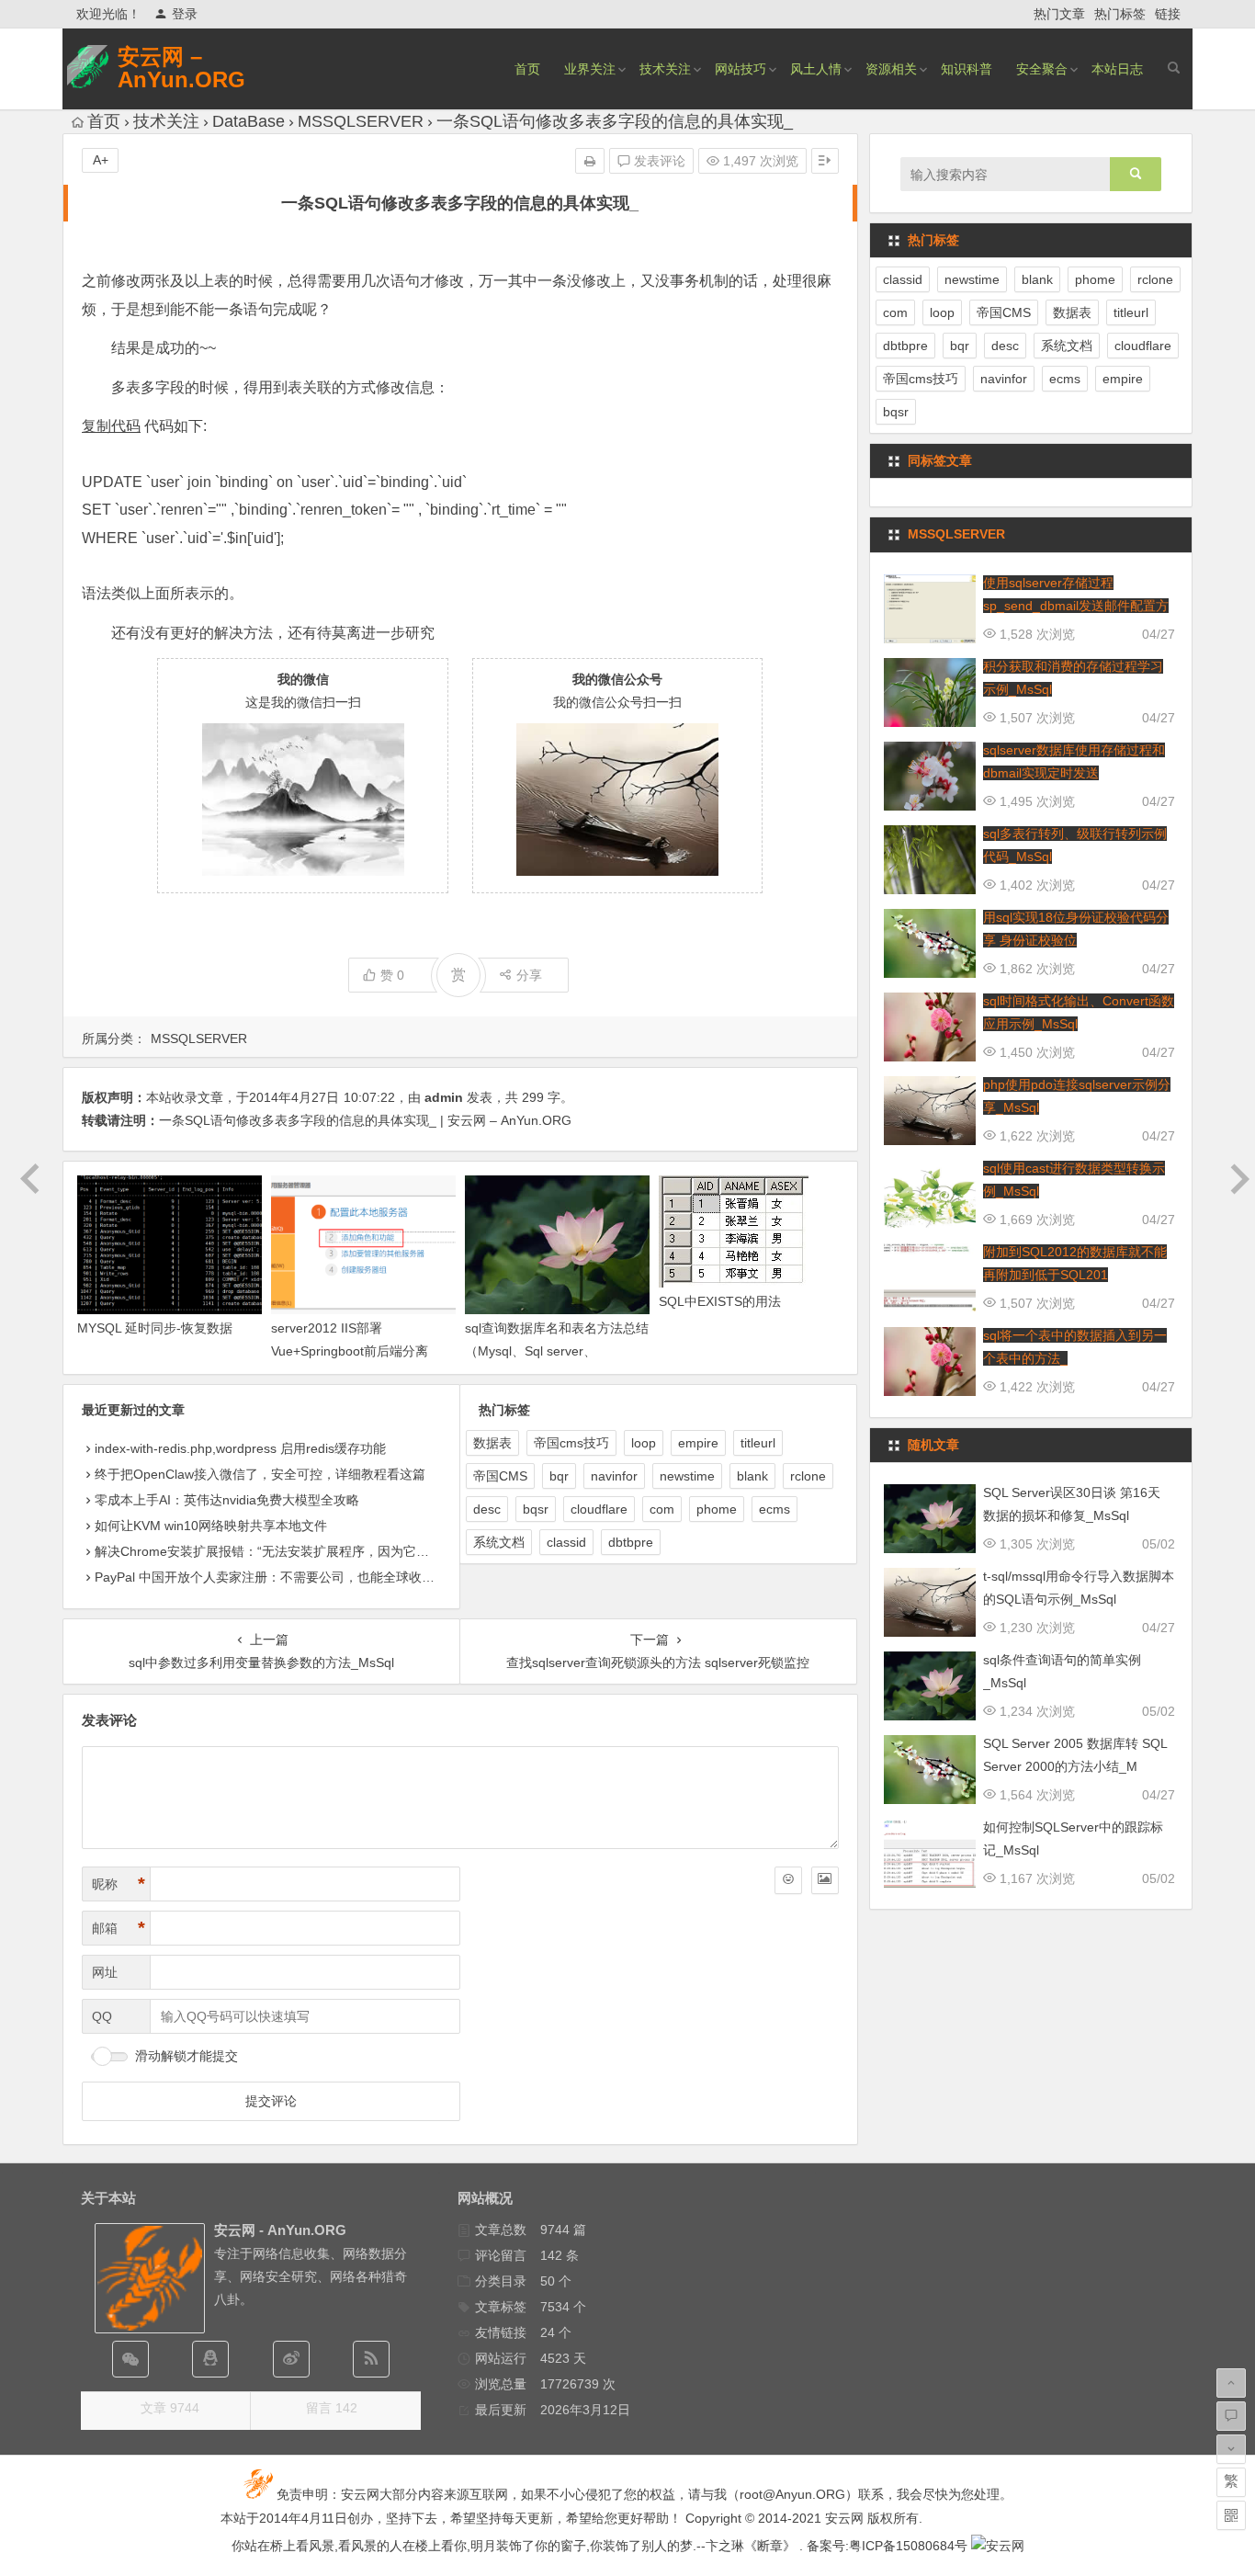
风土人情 (816, 69)
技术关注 (665, 69)
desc (487, 1509)
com (662, 1509)
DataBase (249, 121)
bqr (559, 1476)
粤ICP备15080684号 (908, 2546)
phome (717, 1509)
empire (698, 1443)
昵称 (119, 1884)
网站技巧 (741, 69)
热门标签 (1120, 14)
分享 (529, 975)
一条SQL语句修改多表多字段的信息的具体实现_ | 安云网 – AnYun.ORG (365, 1120)
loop (644, 1443)
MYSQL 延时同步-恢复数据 (155, 1328)
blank (752, 1476)
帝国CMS (500, 1476)
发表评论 (658, 161)
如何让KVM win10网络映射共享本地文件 (211, 1526)
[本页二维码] (1231, 2515)
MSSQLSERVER (361, 121)
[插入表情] (788, 1880)
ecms (774, 1509)
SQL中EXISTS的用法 (720, 1301)
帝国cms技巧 (571, 1443)
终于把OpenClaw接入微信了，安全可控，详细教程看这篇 (260, 1474)
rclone (808, 1476)
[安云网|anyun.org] (998, 2546)
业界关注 (590, 69)
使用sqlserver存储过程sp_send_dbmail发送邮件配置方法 (1076, 606)
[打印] (590, 161)
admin (444, 1097)
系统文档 (499, 1542)
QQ (102, 2016)
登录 (185, 14)
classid (566, 1542)
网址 (105, 1972)
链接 (1168, 14)
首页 (527, 69)
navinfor (614, 1476)
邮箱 (119, 1928)
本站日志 (1117, 69)
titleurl (758, 1443)
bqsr (536, 1509)
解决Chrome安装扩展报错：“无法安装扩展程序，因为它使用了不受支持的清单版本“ (335, 1551)
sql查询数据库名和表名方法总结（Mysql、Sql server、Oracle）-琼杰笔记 (557, 1351)
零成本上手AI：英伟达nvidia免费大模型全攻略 (227, 1500)
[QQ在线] (210, 2359)
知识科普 (967, 69)
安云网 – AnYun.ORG (181, 68)
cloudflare (599, 1509)
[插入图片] (825, 1880)
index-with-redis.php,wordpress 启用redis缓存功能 (240, 1448)
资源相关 (891, 69)
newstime (687, 1476)
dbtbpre (631, 1542)
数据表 (492, 1443)
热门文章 (1059, 14)
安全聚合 (1042, 69)
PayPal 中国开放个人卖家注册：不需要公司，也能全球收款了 (271, 1577)
